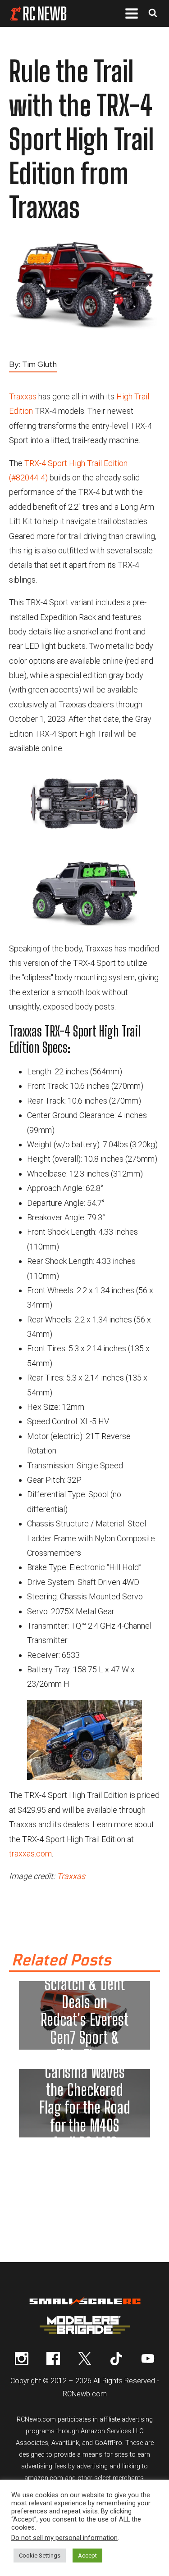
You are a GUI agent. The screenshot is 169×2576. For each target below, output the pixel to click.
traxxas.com (30, 1854)
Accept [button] (87, 2556)
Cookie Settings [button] (40, 2556)
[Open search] (153, 14)
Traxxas (23, 396)
